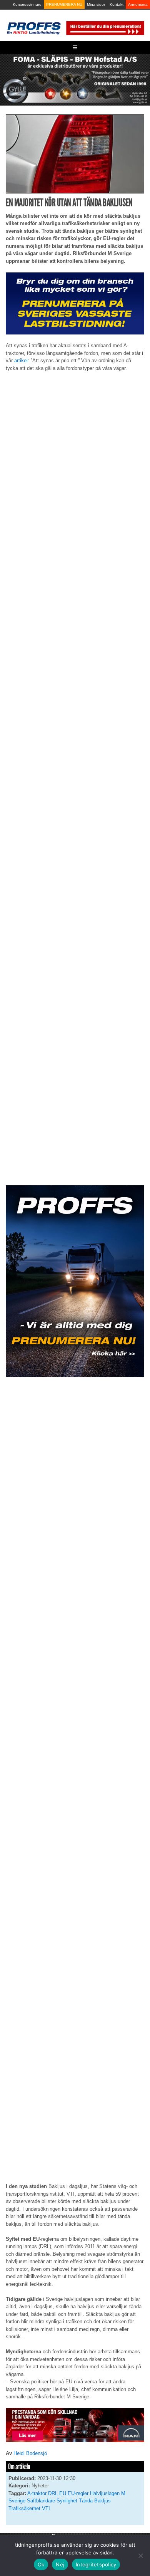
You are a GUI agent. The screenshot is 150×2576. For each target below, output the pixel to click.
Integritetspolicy (96, 2564)
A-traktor (37, 2493)
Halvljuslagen (105, 2493)
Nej (60, 2564)
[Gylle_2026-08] (75, 79)
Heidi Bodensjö (30, 2453)
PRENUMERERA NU (64, 4)
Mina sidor (96, 4)
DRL (53, 2493)
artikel (21, 360)
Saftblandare (41, 2501)
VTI (46, 2508)
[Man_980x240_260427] (75, 2425)
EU (63, 2493)
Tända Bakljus (95, 2501)
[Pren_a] (105, 28)
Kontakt (117, 4)
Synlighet (67, 2501)
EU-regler (78, 2493)
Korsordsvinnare (27, 4)
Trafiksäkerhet (24, 2508)
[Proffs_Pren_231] (75, 303)
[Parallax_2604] (75, 1281)
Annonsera (138, 4)
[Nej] (140, 2556)
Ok (41, 2564)
